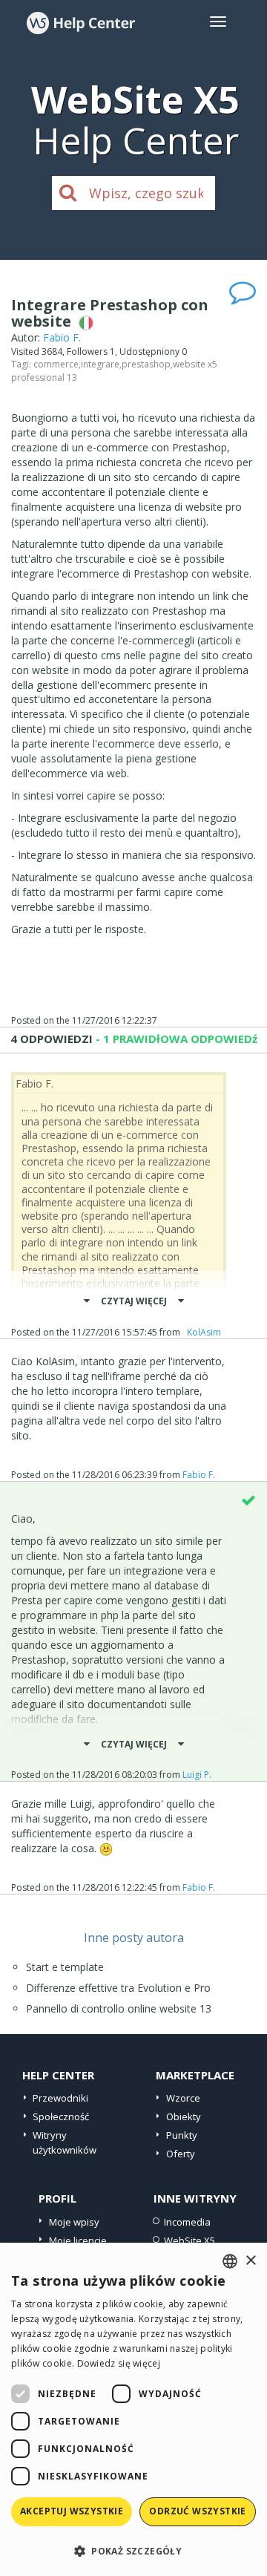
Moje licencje (78, 2240)
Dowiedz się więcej (119, 2363)
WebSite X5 (189, 2240)
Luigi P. (197, 1775)
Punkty (182, 2135)
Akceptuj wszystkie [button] (72, 2511)
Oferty (181, 2154)
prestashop (146, 364)
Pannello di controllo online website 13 (119, 2008)
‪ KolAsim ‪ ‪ (204, 1332)
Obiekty (184, 2116)
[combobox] (230, 2261)
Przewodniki (60, 2098)
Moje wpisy (74, 2222)
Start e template (65, 1967)
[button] (133, 2550)
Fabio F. (62, 337)
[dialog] (133, 2409)
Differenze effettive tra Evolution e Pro (118, 1988)
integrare (100, 364)
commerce (56, 364)
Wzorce (183, 2098)
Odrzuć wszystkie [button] (197, 2511)
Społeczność (61, 2116)
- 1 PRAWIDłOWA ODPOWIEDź (175, 1039)
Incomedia (187, 2222)
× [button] (250, 2261)
